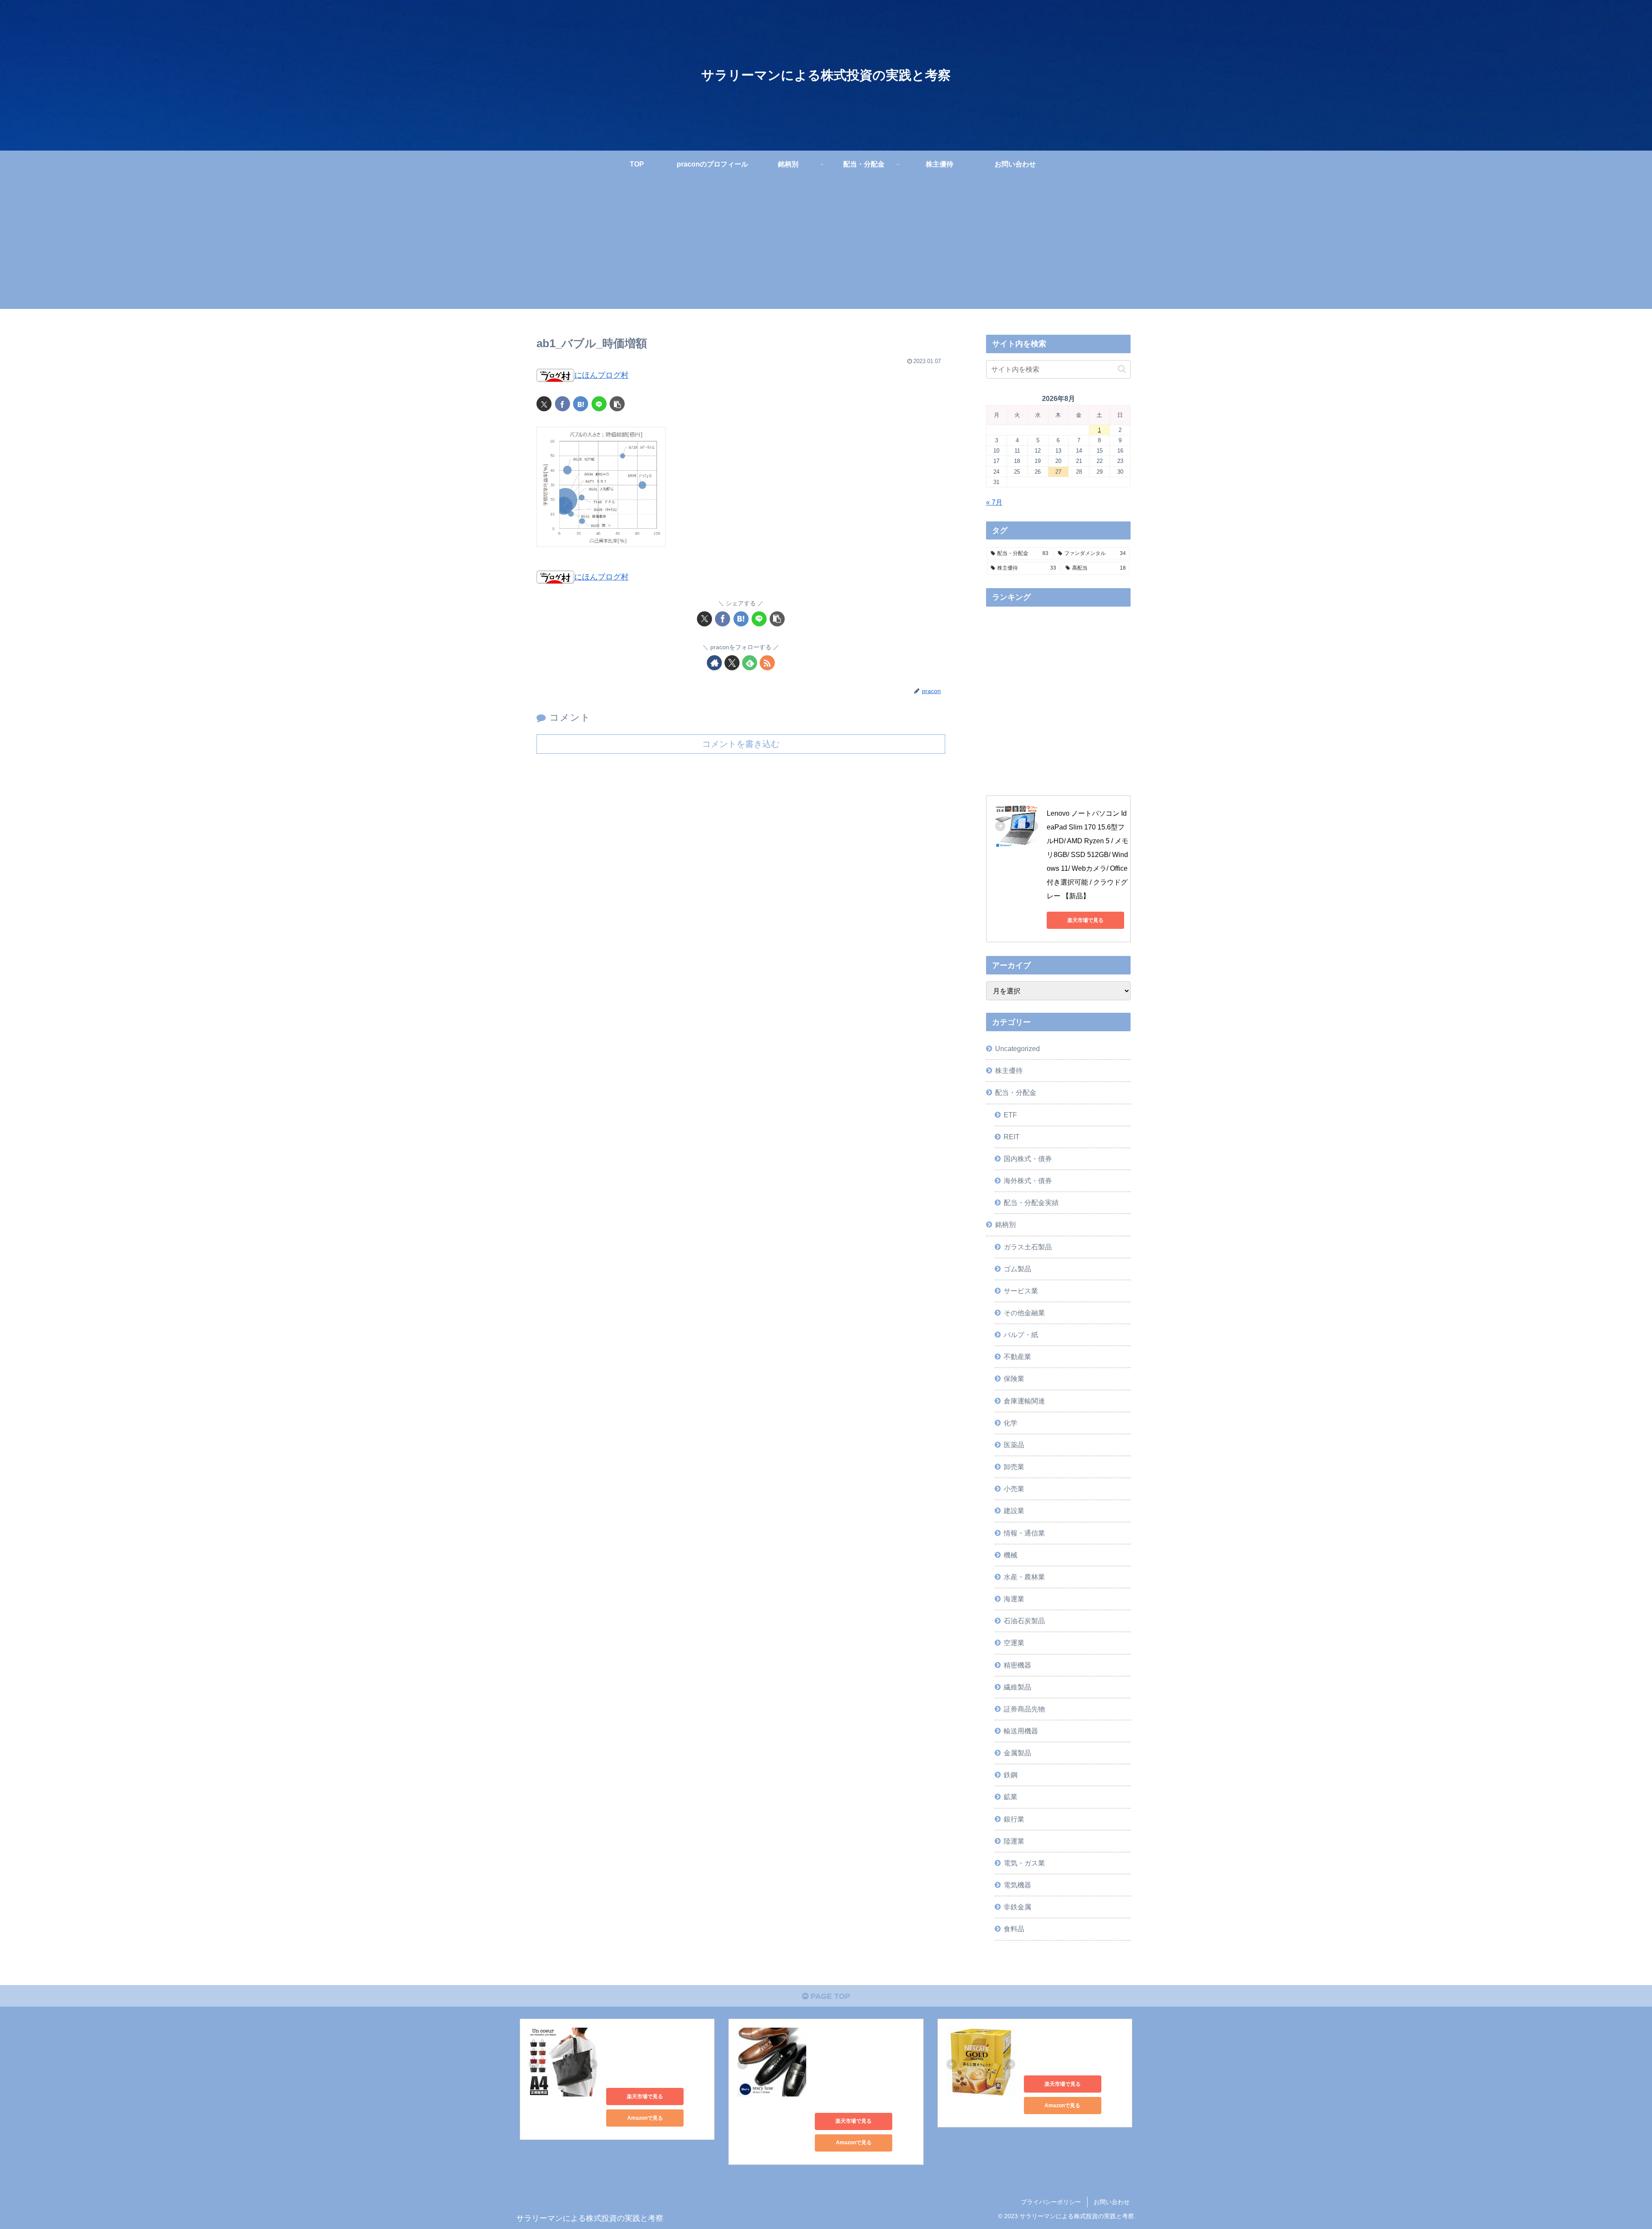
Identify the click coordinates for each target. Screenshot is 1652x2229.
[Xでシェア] (544, 404)
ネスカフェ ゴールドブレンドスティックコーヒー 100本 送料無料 (1073, 2048)
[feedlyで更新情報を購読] (750, 663)
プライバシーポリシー (1051, 2202)
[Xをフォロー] (732, 663)
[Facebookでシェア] (562, 404)
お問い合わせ (1112, 2202)
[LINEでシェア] (599, 404)
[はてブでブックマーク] (581, 404)
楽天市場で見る (1085, 920)
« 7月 (994, 502)
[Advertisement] (826, 249)
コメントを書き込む (741, 744)
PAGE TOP (829, 1996)
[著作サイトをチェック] (714, 663)
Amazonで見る (645, 2118)
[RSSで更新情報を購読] (767, 663)
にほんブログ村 (601, 375)
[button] (617, 404)
